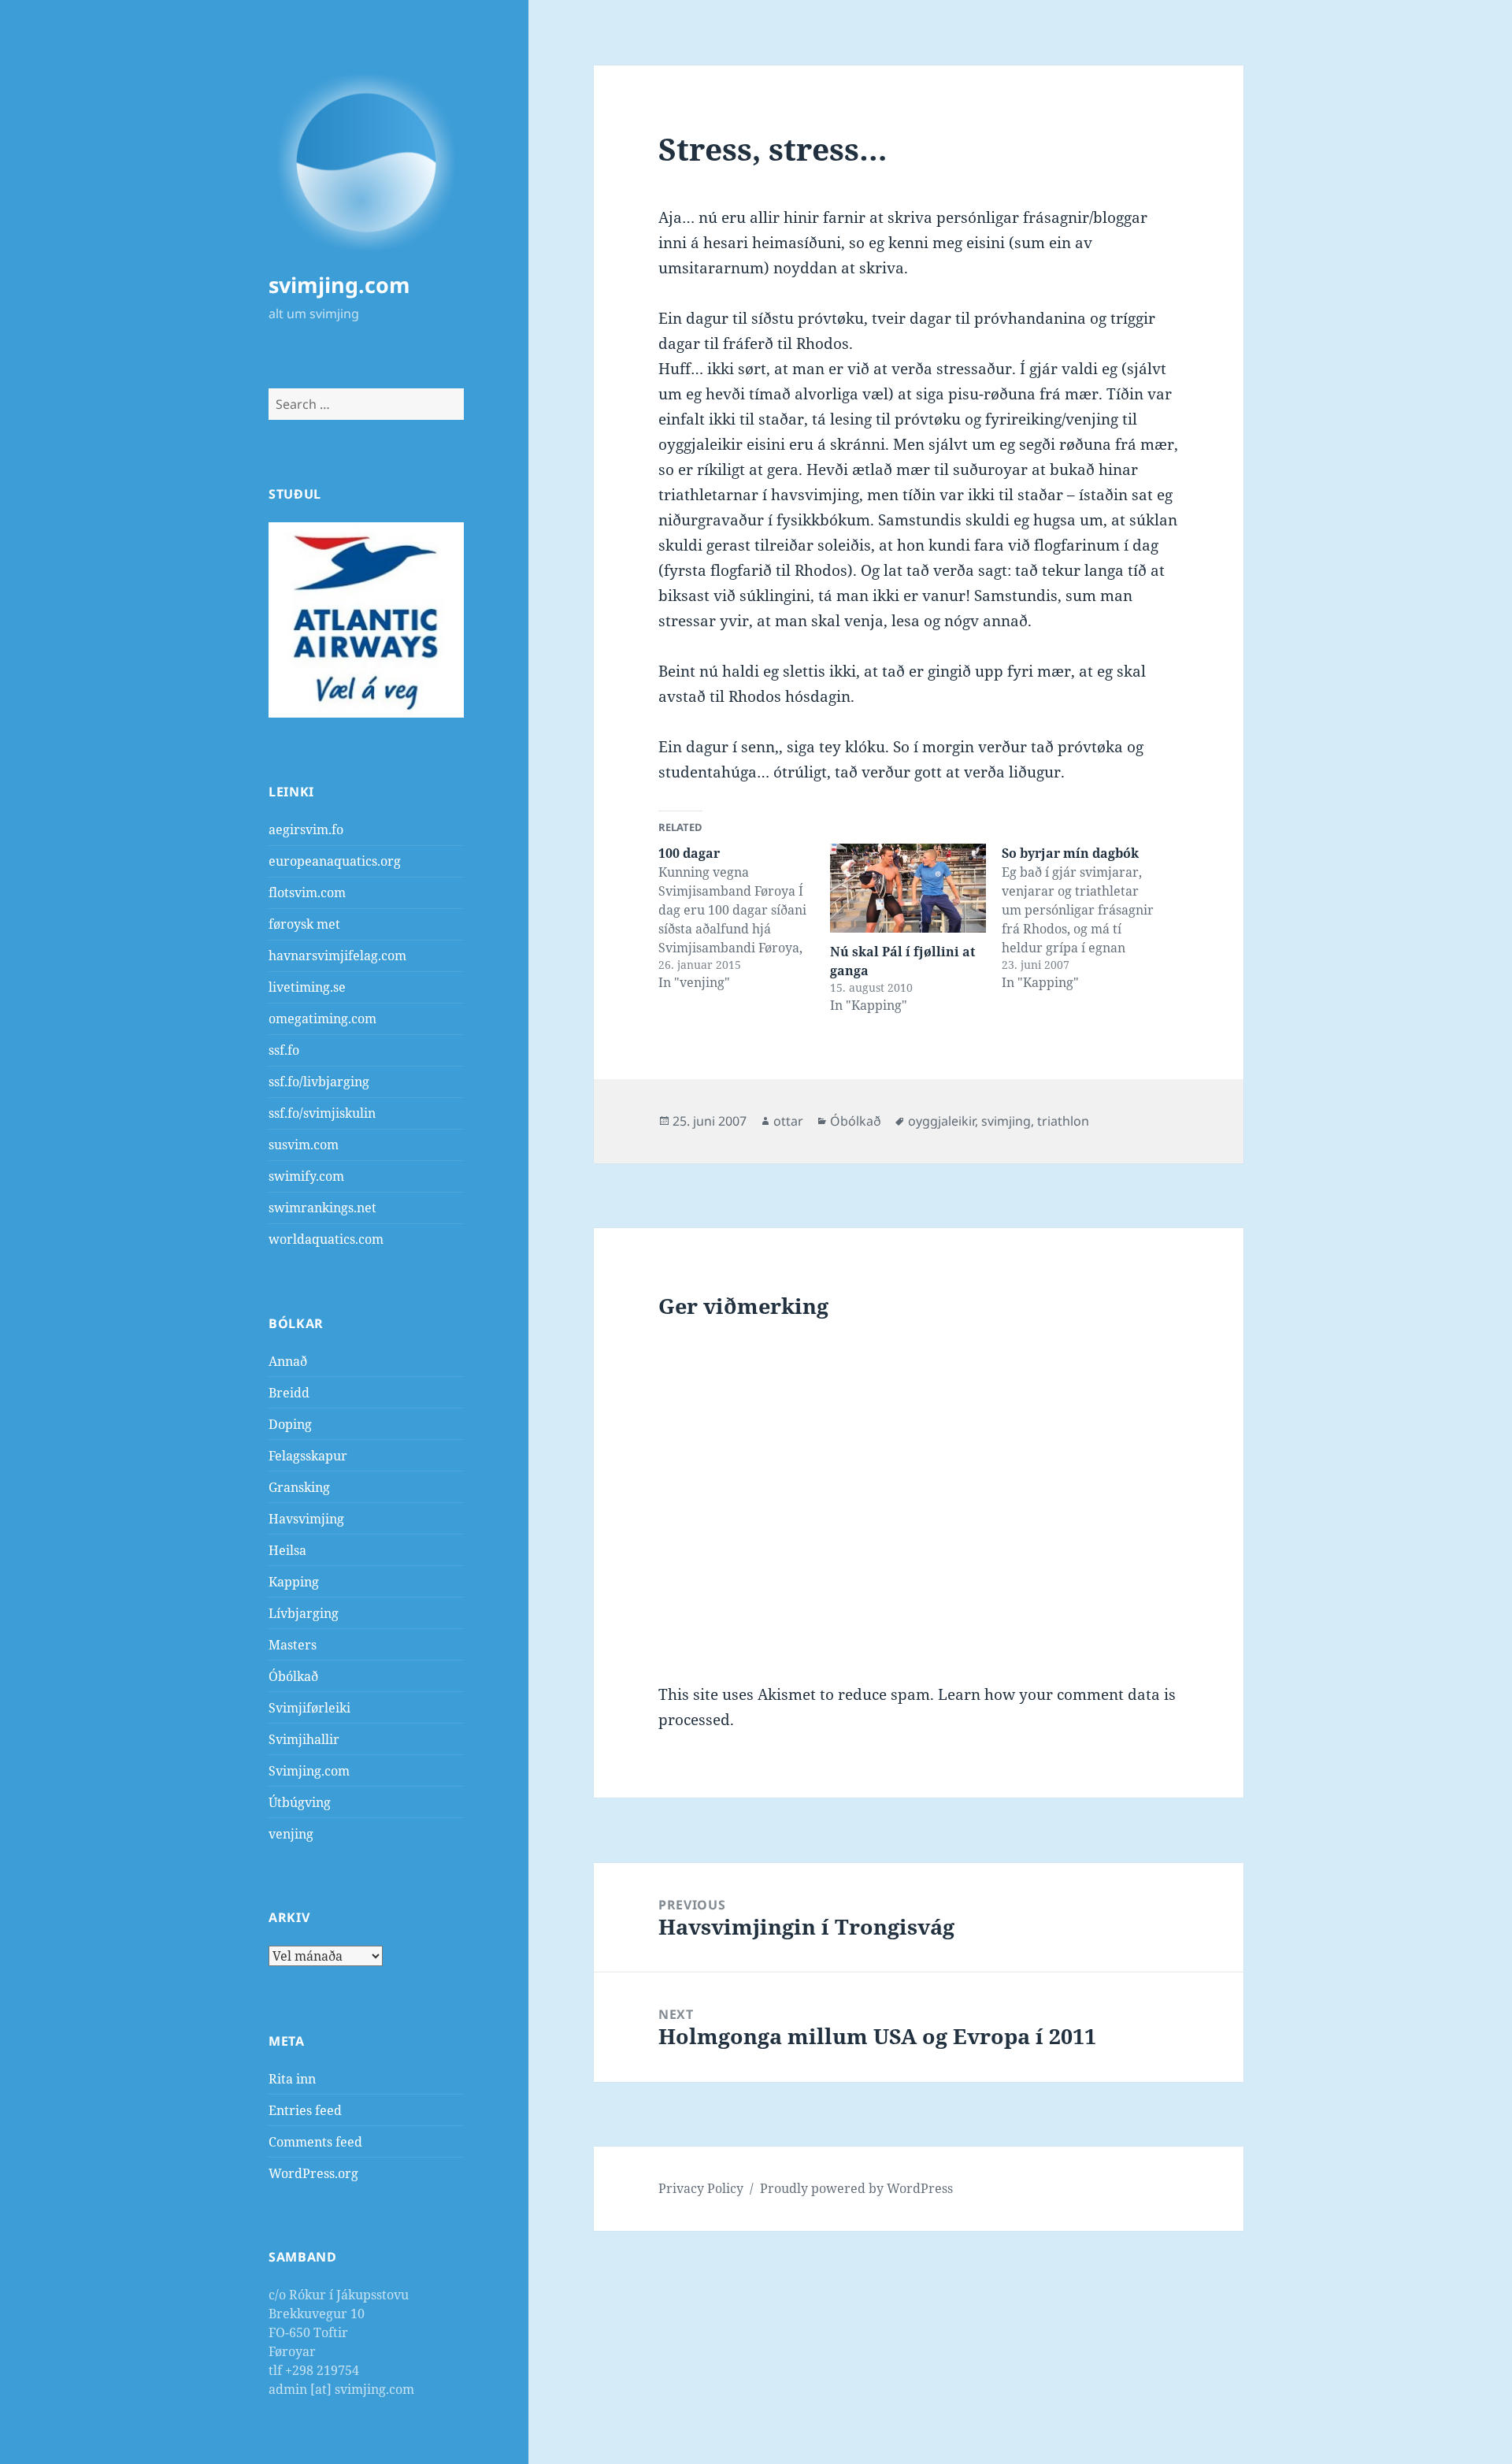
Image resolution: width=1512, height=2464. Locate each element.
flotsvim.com (307, 892)
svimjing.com (339, 285)
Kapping (294, 1582)
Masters (293, 1645)
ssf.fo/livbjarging (319, 1082)
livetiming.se (307, 987)
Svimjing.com (309, 1771)
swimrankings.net (322, 1208)
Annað (288, 1361)
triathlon (1063, 1121)
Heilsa (287, 1550)
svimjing (1006, 1121)
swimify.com (306, 1176)
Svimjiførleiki (309, 1708)
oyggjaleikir (941, 1121)
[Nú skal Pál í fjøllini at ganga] (908, 888)
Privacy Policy (701, 2188)
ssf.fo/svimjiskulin (322, 1113)
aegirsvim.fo (306, 829)
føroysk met (304, 924)
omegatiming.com (322, 1019)
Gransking (299, 1487)
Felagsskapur (308, 1456)
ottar (788, 1121)
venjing (291, 1834)
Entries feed (305, 2110)
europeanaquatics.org (335, 861)
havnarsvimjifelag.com (337, 956)
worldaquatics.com (326, 1239)
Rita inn (292, 2079)
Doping (290, 1424)
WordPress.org (313, 2173)
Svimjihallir (304, 1739)
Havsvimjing (306, 1519)
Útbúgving (300, 1802)
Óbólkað (293, 1676)
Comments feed (315, 2142)
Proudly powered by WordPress (856, 2188)
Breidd (289, 1393)
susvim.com (304, 1145)
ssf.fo (284, 1050)
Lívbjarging (304, 1613)
